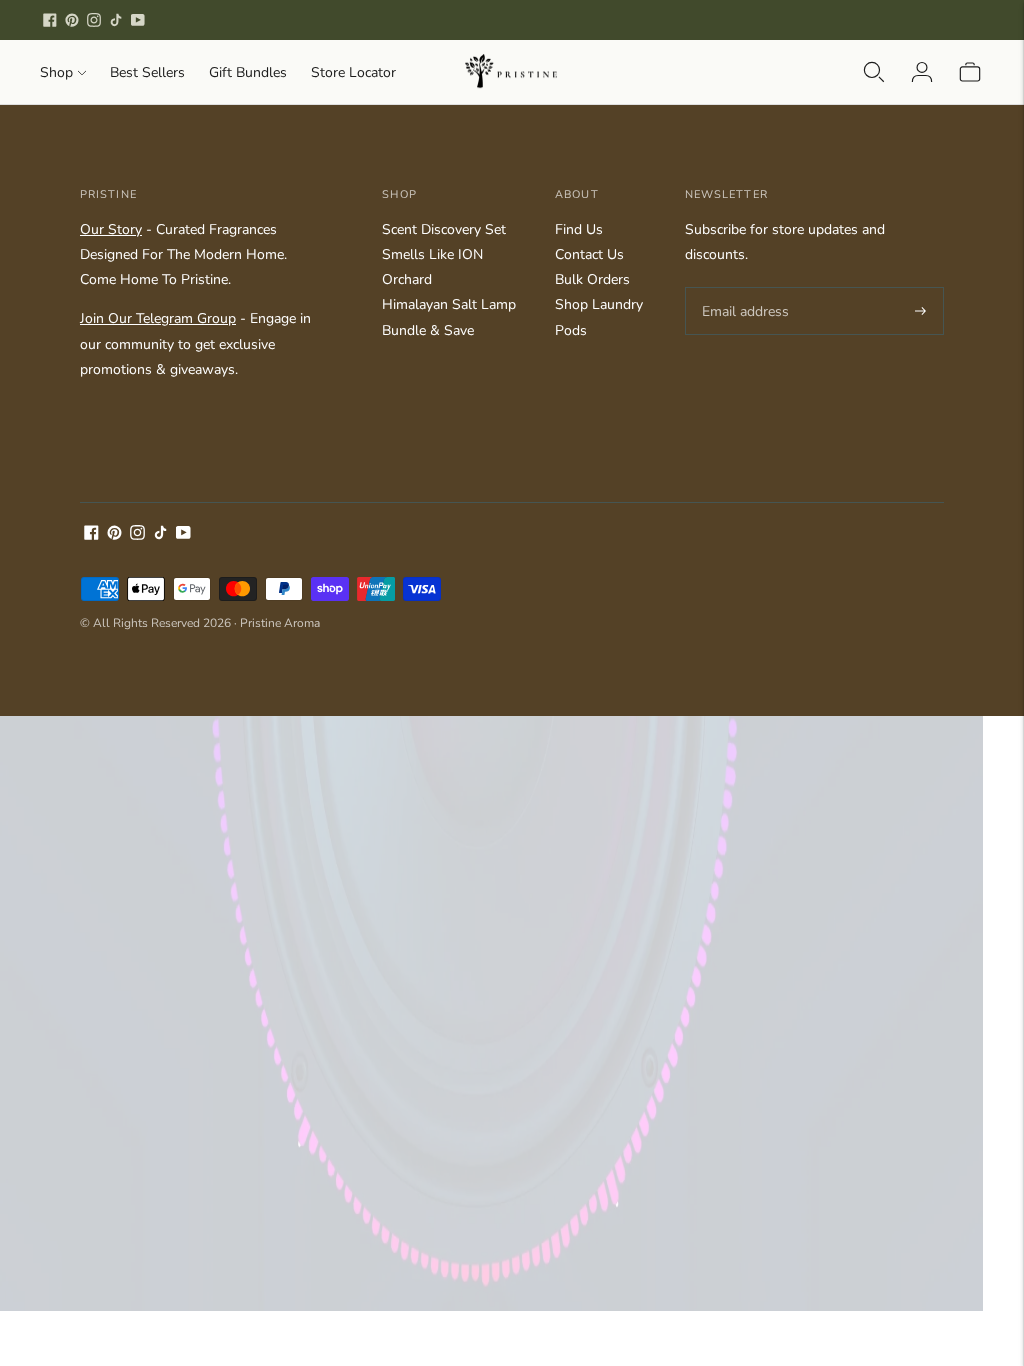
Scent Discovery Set (444, 229)
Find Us (579, 229)
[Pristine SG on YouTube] (138, 20)
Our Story (111, 229)
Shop (56, 72)
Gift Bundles (248, 72)
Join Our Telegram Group (158, 318)
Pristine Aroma (280, 623)
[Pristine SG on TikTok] (116, 20)
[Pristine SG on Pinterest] (72, 20)
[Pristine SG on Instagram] (94, 20)
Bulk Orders (592, 279)
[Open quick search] (874, 72)
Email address (742, 287)
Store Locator (353, 72)
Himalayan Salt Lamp (449, 304)
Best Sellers (147, 72)
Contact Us (589, 254)
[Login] (922, 72)
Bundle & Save (428, 330)
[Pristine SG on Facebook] (50, 20)
